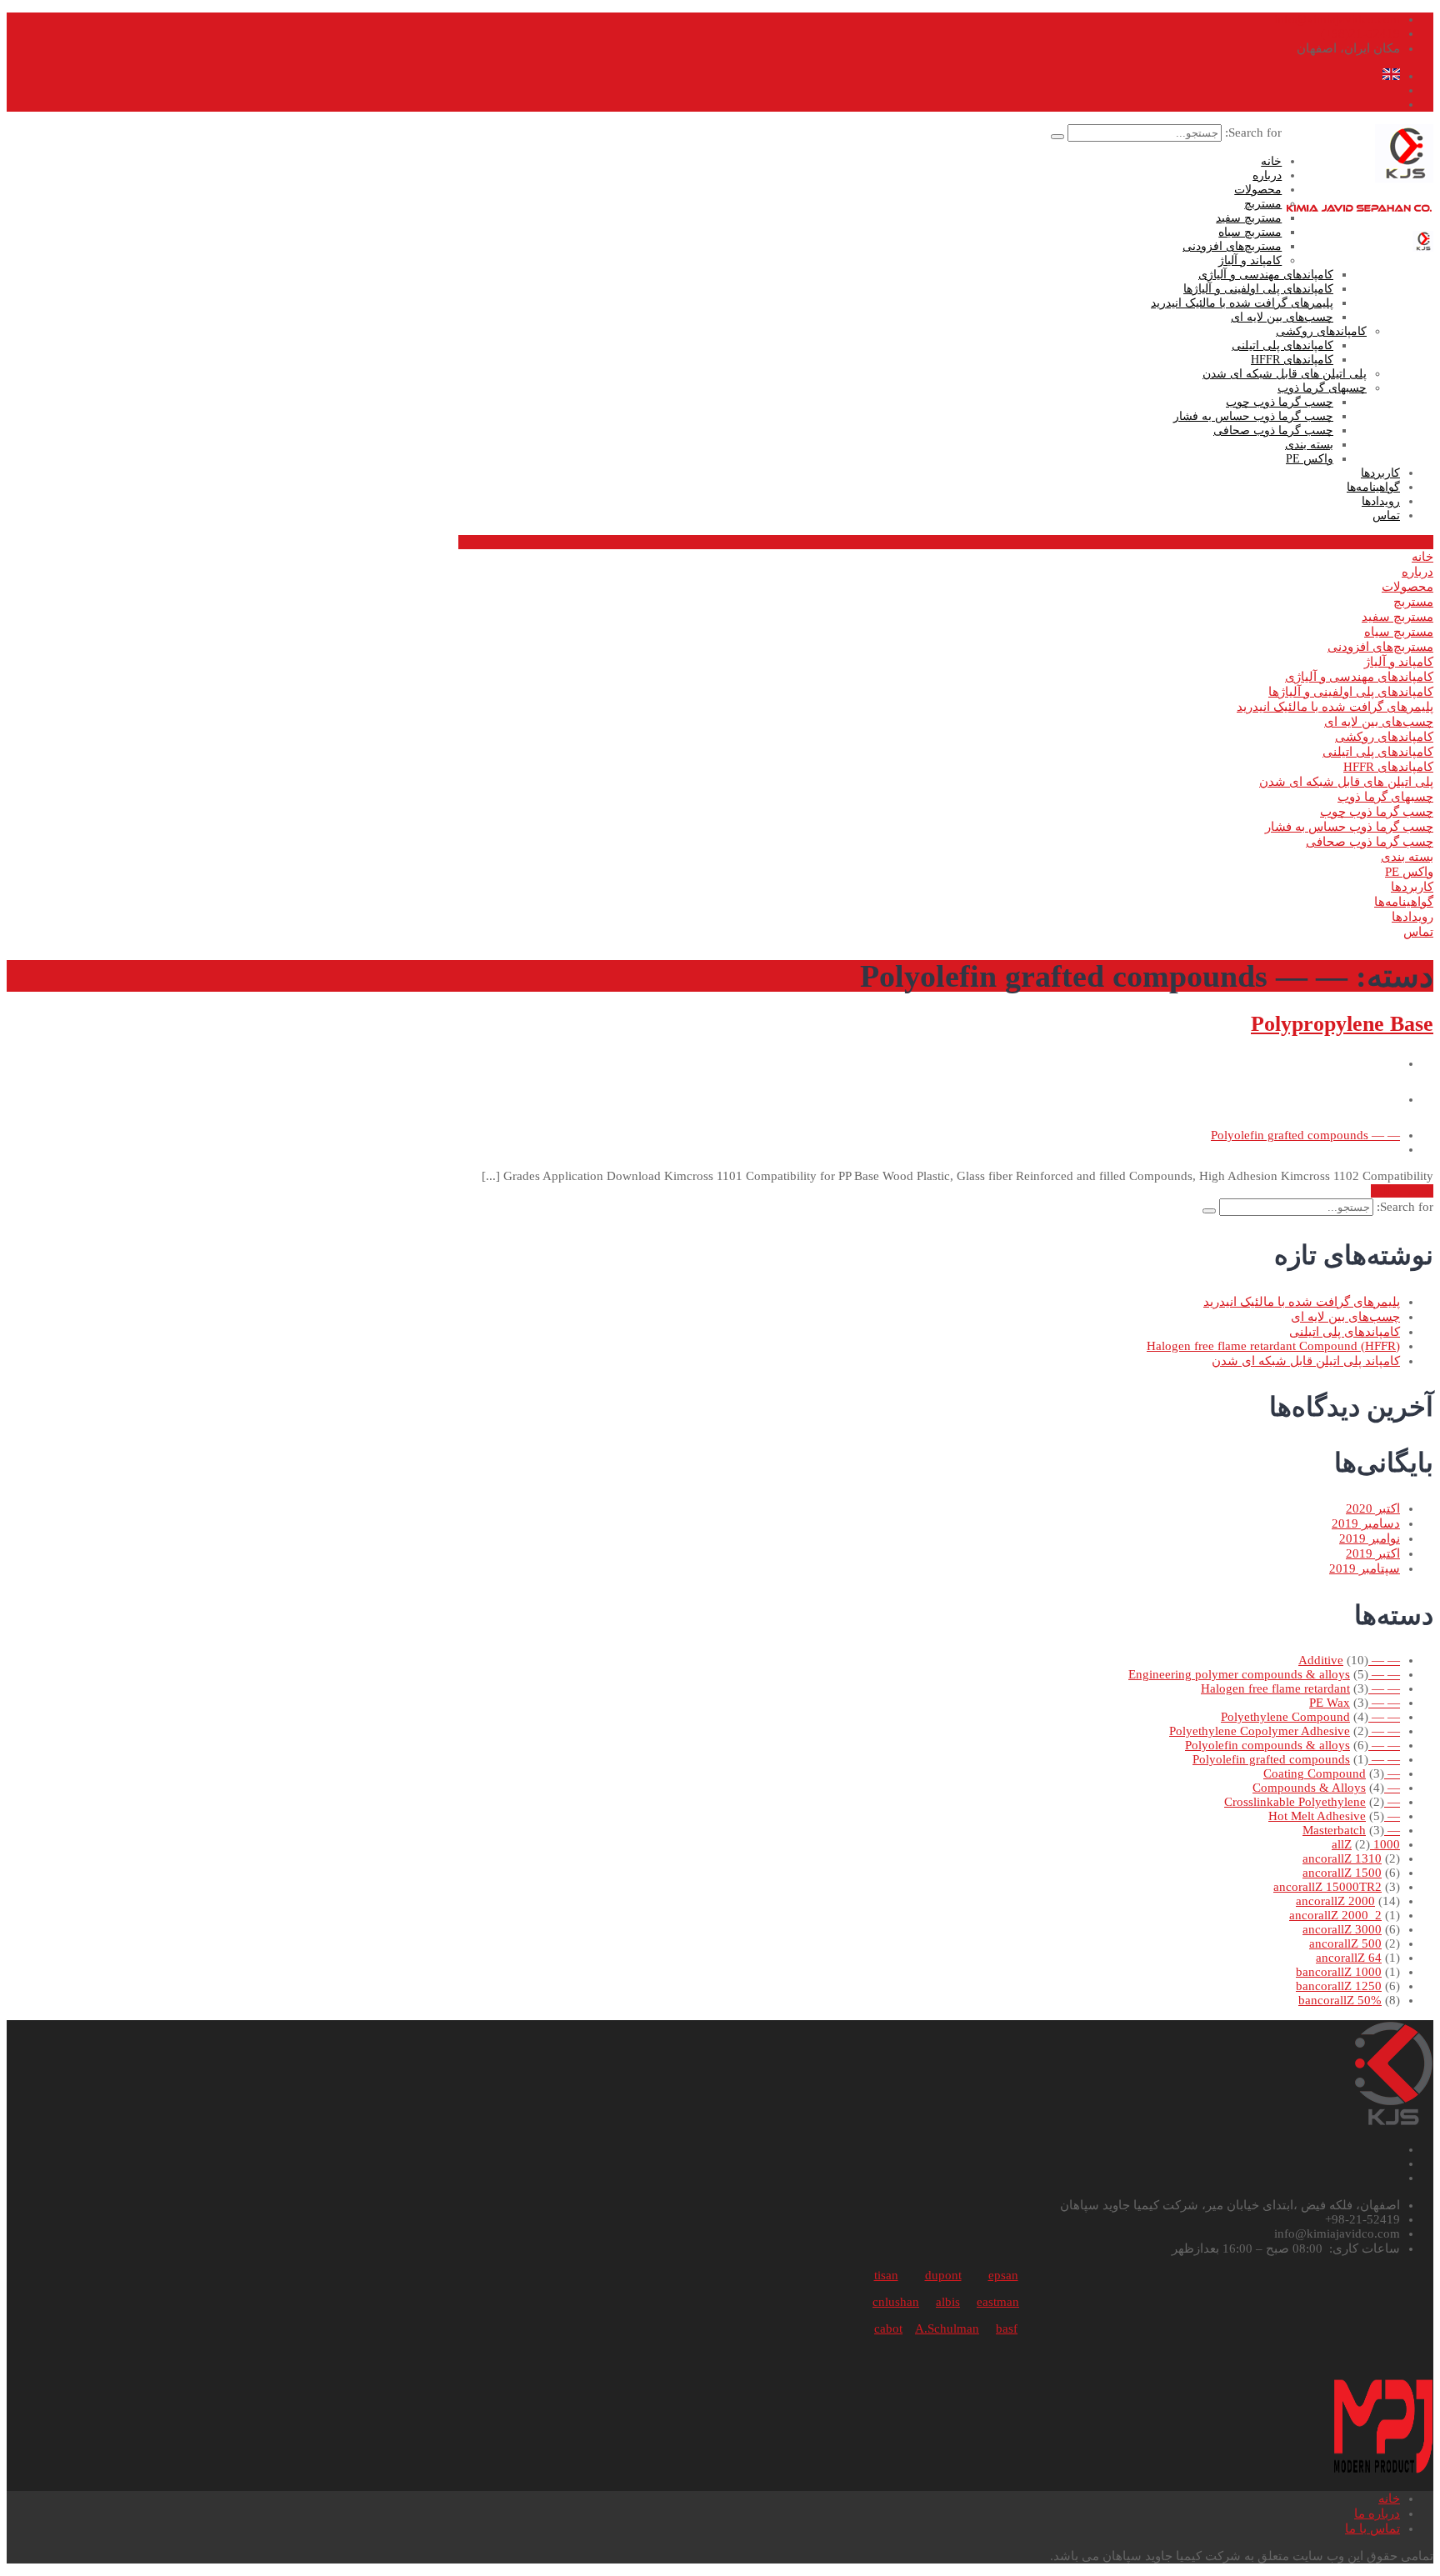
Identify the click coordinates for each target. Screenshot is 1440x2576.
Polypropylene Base (1342, 1024)
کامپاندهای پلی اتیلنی (1282, 345)
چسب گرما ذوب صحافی (1273, 430)
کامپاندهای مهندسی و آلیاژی (1266, 275)
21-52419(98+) (1360, 33)
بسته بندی (1309, 445)
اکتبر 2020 (1373, 1508)
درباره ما (1377, 2513)
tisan (886, 2275)
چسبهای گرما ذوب (1322, 388)
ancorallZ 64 (1349, 1958)
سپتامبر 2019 (1365, 1568)
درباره (1267, 175)
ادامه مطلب (1402, 1191)
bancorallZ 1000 (1339, 1972)
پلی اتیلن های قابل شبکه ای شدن (1285, 374)
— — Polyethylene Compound (1310, 1717)
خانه (1271, 161)
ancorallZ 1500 (1342, 1873)
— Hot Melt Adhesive (1334, 1816)
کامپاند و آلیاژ (1250, 260)
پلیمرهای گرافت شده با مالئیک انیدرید (1242, 303)
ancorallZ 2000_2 (1335, 1915)
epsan (1003, 2275)
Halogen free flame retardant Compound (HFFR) (1273, 1346)
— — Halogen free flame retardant (1300, 1688)
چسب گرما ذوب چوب (1280, 402)
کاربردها (1380, 473)
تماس (1386, 515)
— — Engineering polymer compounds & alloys (1264, 1674)
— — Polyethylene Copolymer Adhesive (1285, 1731)
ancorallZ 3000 (1342, 1929)
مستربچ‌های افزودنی (1232, 246)
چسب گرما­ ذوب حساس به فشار (1253, 416)
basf (1007, 2328)
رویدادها (1381, 501)
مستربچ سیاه (1250, 232)
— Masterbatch (1351, 1830)
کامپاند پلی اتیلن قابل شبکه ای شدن (1306, 1361)
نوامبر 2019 (1370, 1538)
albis (948, 2302)
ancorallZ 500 (1345, 1943)
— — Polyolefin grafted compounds (1305, 1135)
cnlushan (896, 2302)
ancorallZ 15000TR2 (1327, 1887)
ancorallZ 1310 (1342, 1858)
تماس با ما (1372, 2528)
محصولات (1258, 190)
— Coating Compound (1332, 1773)
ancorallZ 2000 (1335, 1901)
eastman (998, 2302)
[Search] (1057, 137)
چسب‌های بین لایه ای (1282, 317)
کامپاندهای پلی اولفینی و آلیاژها (1258, 289)
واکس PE (1310, 459)
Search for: (1252, 133)
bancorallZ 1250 (1339, 1986)
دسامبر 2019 (1366, 1523)
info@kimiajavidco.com (1337, 19)
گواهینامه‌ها (1373, 487)
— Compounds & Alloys (1326, 1788)
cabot (888, 2328)
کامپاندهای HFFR (1292, 360)
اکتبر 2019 (1373, 1553)
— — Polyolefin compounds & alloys (1292, 1745)
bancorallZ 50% (1340, 2000)
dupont (943, 2275)
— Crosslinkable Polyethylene (1312, 1802)
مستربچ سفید (1249, 218)
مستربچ (1263, 204)
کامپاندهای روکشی (1321, 331)
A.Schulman (947, 2328)
